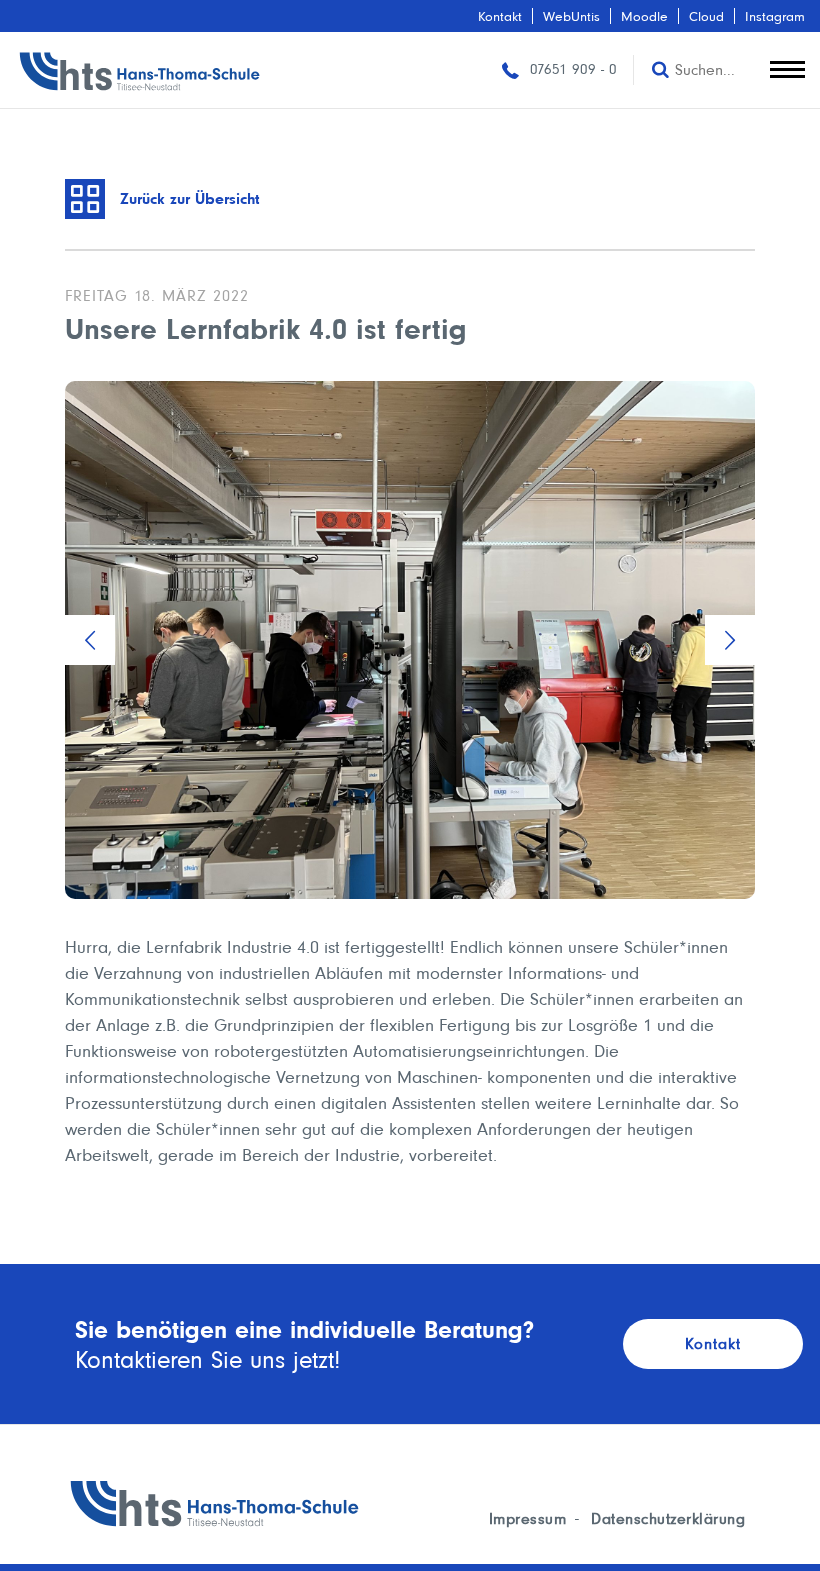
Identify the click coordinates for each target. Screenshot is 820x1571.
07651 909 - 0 (571, 69)
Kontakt (500, 16)
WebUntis (571, 16)
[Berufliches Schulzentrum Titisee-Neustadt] (140, 70)
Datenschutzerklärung (668, 1518)
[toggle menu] (787, 65)
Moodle (644, 16)
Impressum (528, 1518)
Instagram (775, 16)
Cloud (706, 16)
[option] (410, 640)
